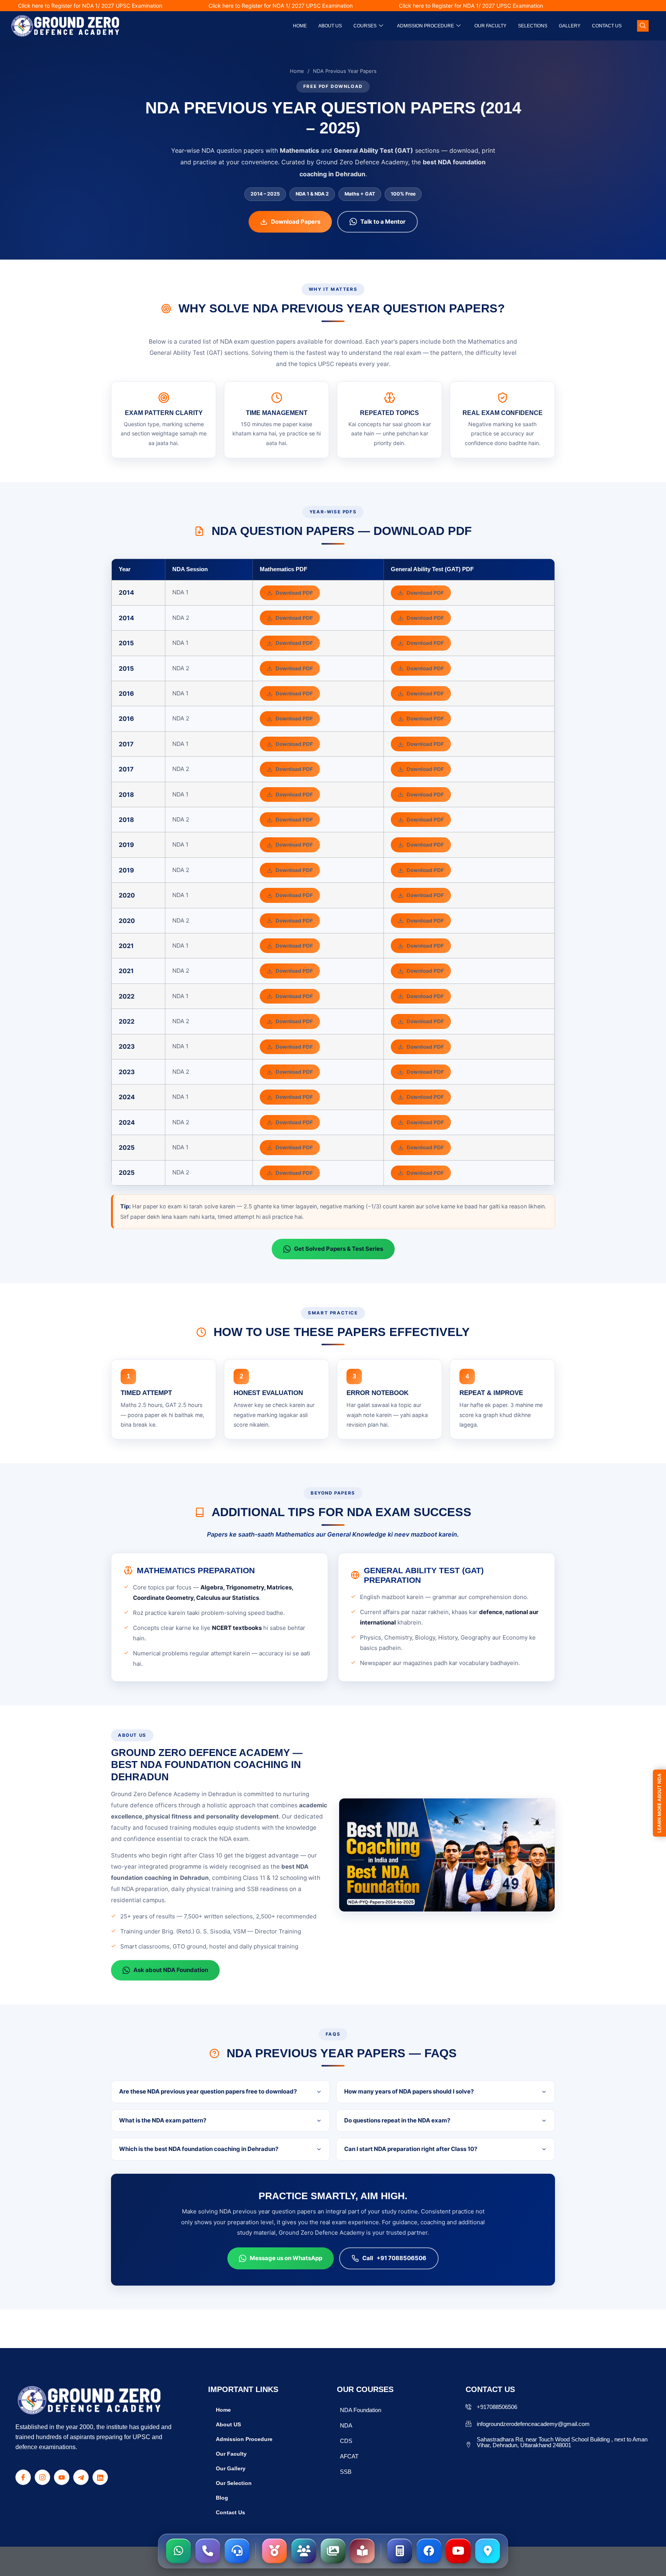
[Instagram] (42, 2477)
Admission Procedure (425, 26)
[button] (643, 26)
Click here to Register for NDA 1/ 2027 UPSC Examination (225, 6)
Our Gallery (231, 2468)
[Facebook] (23, 2477)
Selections (533, 26)
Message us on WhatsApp (286, 2258)
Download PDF (294, 593)
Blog (222, 2498)
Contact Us (607, 26)
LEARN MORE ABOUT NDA (659, 1803)
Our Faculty (490, 26)
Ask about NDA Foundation (171, 1970)
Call (394, 2258)
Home (300, 26)
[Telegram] (81, 2477)
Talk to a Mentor (383, 222)
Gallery (570, 26)
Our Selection (234, 2483)
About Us (330, 26)
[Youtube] (62, 2477)
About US (228, 2424)
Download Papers (296, 222)
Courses (365, 26)
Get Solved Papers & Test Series (339, 1249)
